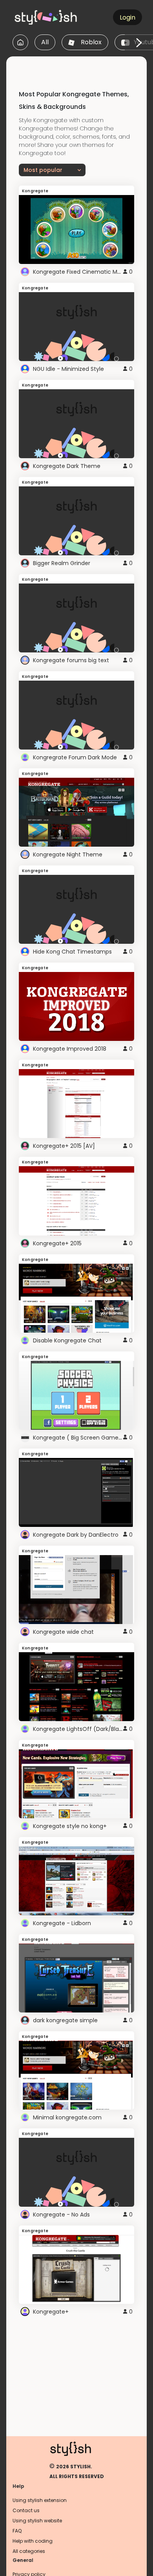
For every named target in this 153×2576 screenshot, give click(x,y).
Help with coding (33, 2541)
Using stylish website (37, 2521)
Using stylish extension (40, 2500)
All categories (29, 2551)
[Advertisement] (80, 66)
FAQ (17, 2531)
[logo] (49, 17)
